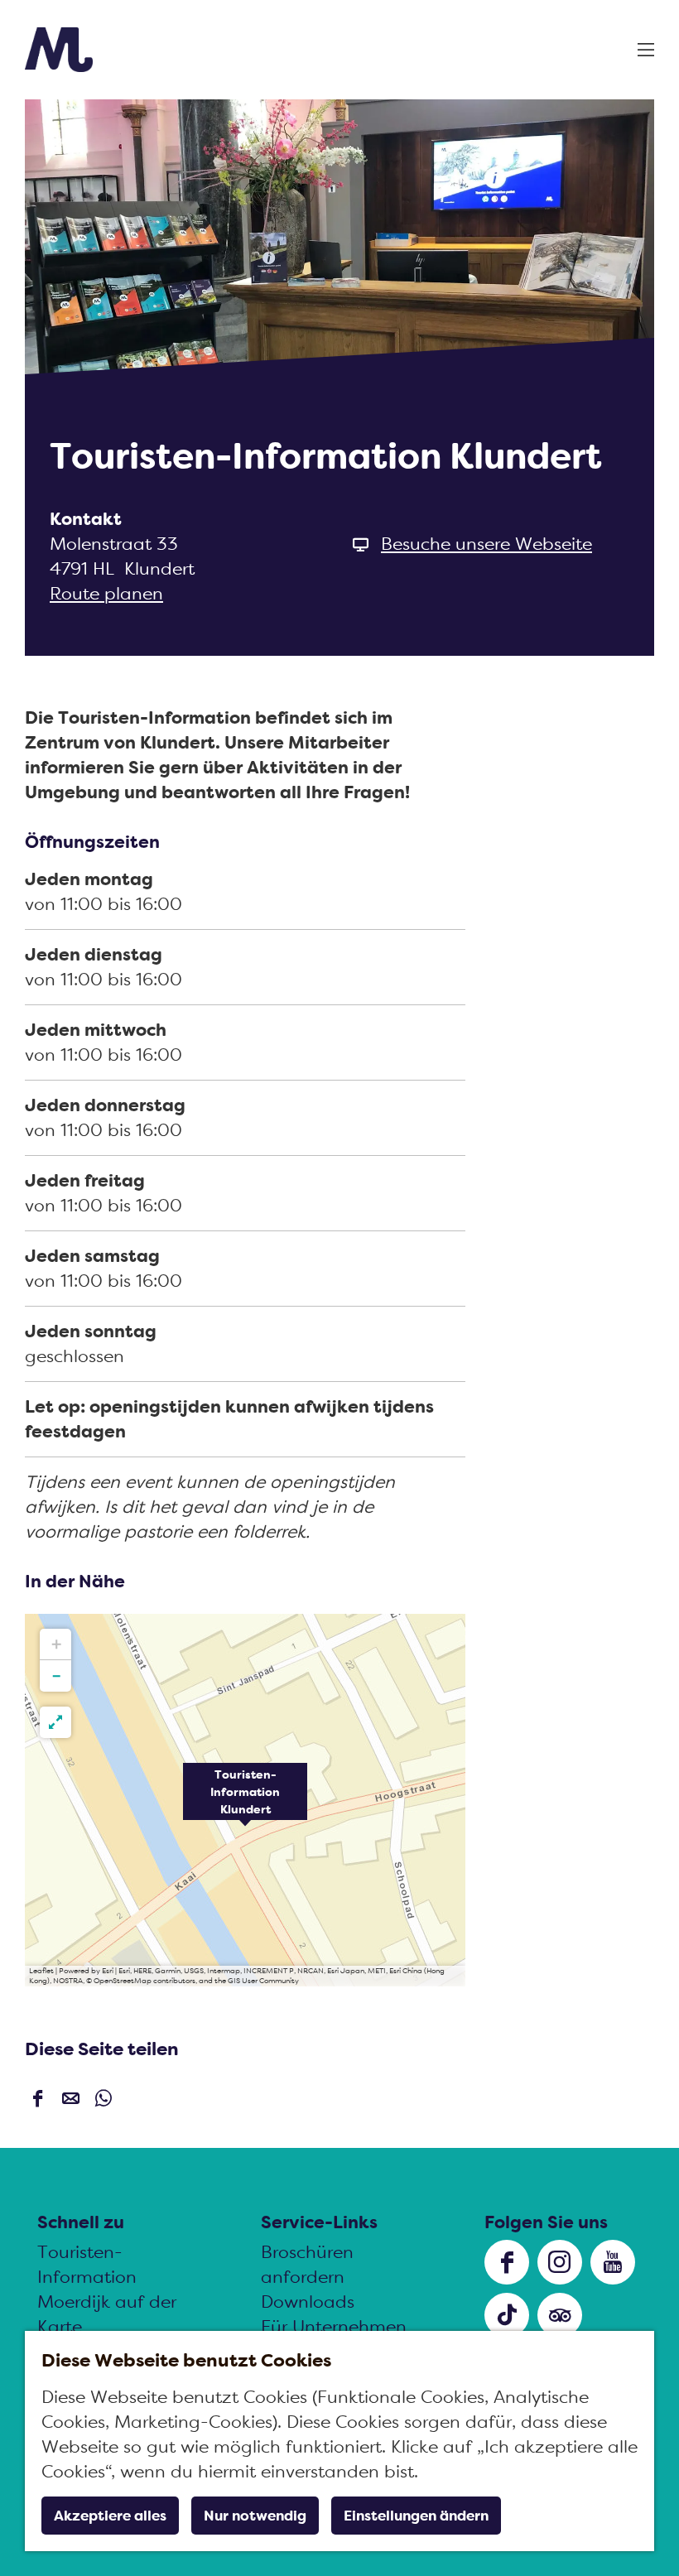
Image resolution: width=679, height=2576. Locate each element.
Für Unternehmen (334, 2326)
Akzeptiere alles (110, 2516)
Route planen (106, 593)
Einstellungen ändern (416, 2516)
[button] (245, 1800)
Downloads (308, 2302)
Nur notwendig (255, 2516)
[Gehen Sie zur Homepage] (59, 50)
